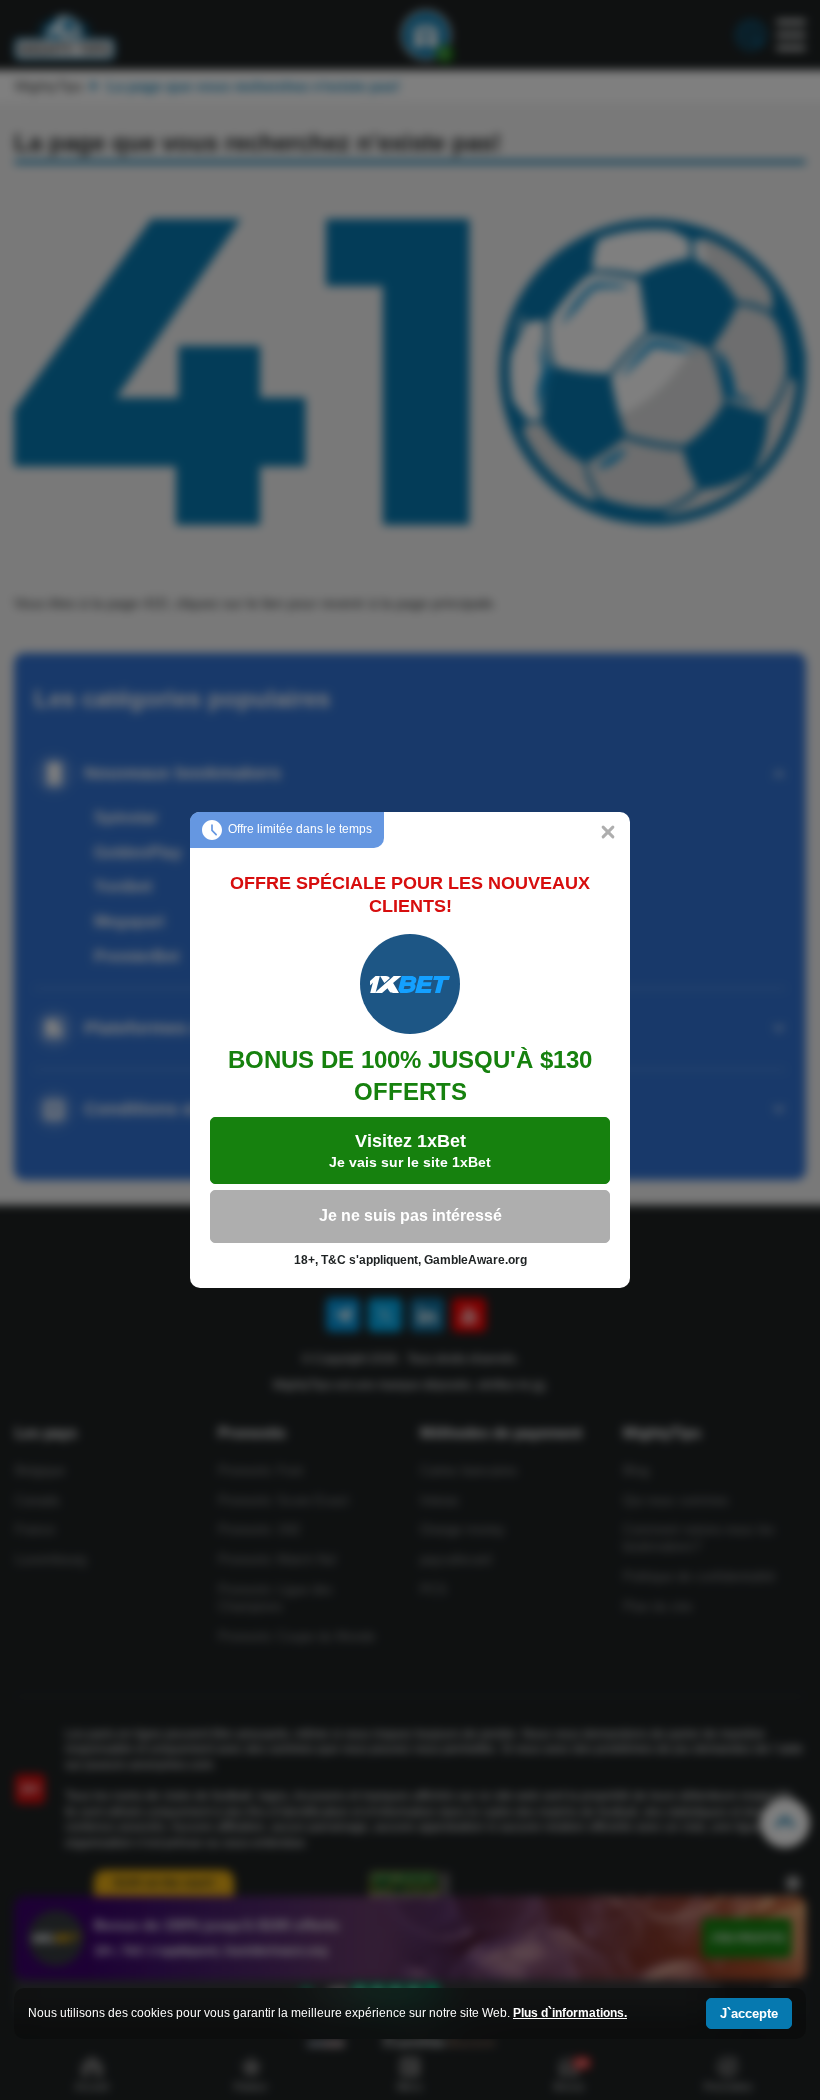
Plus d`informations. (570, 2013)
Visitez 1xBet (410, 1150)
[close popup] (608, 834)
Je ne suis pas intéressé (410, 1215)
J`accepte (749, 2013)
